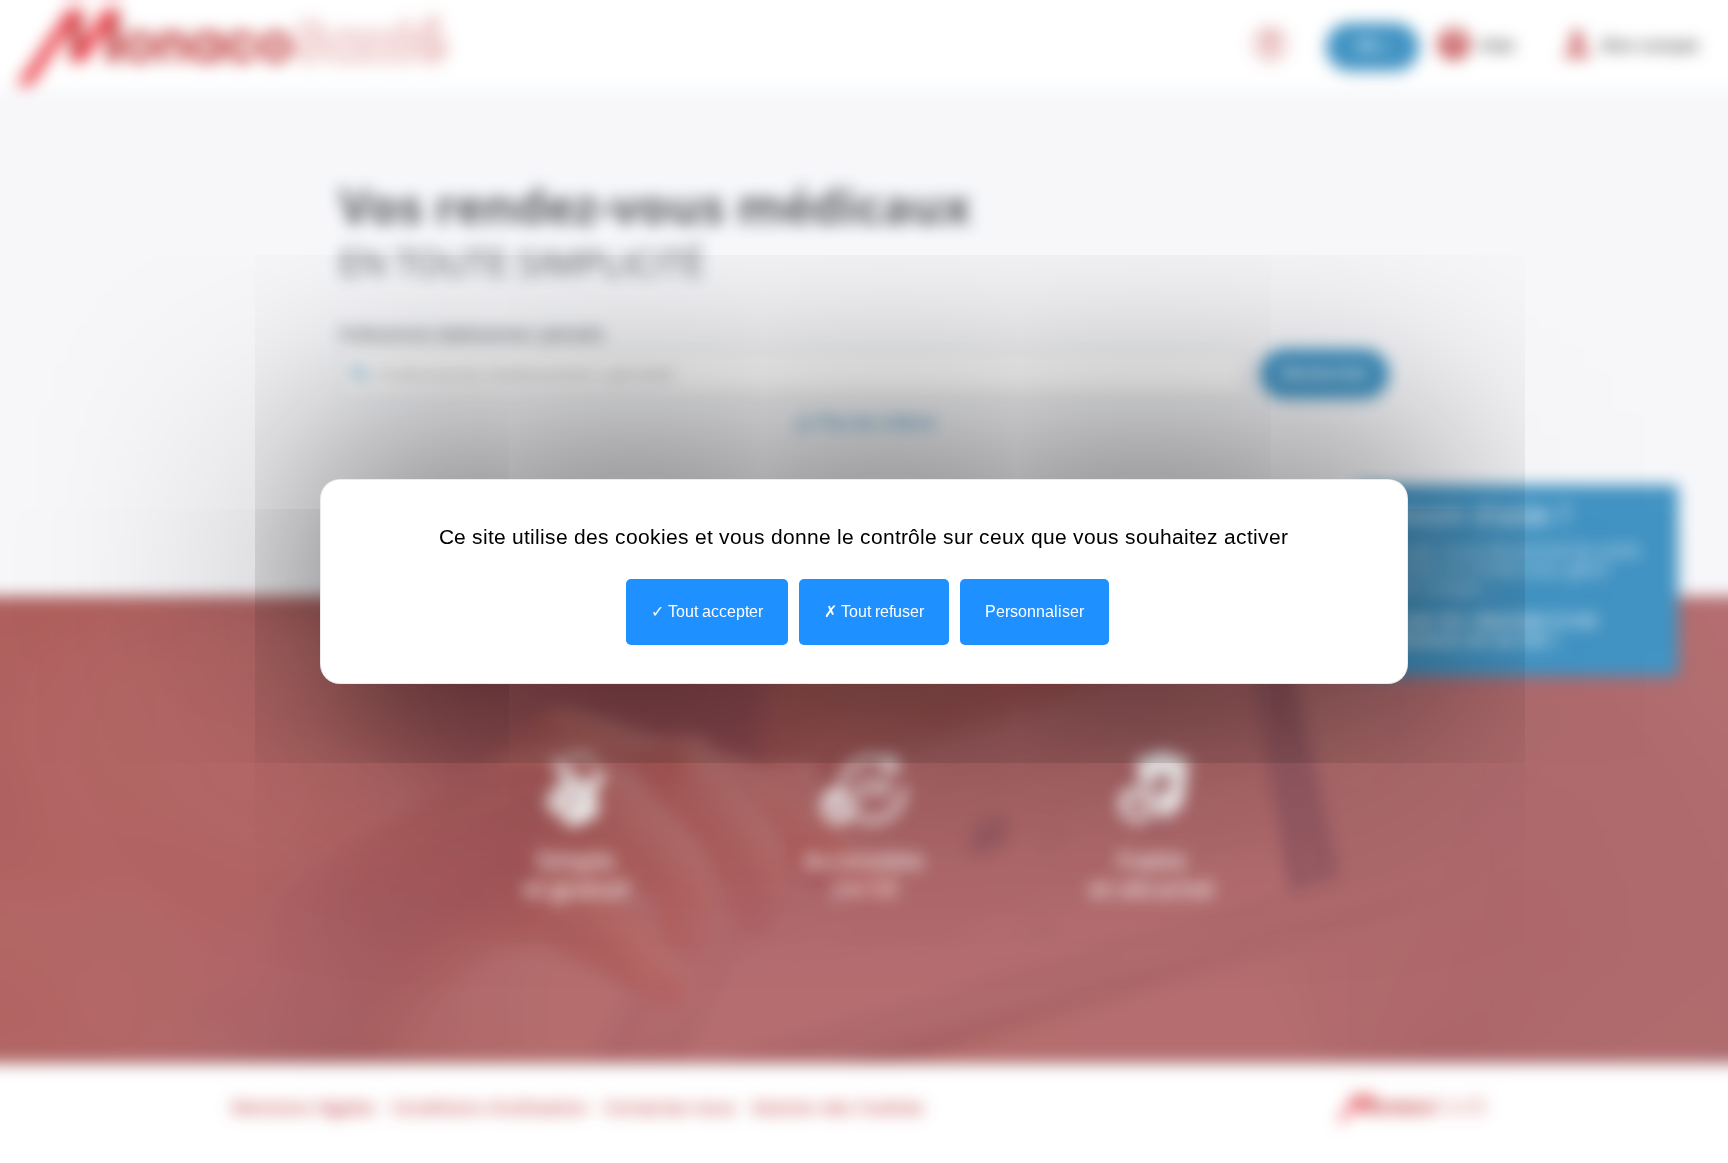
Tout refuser (880, 611)
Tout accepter (713, 611)
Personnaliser (1034, 611)
